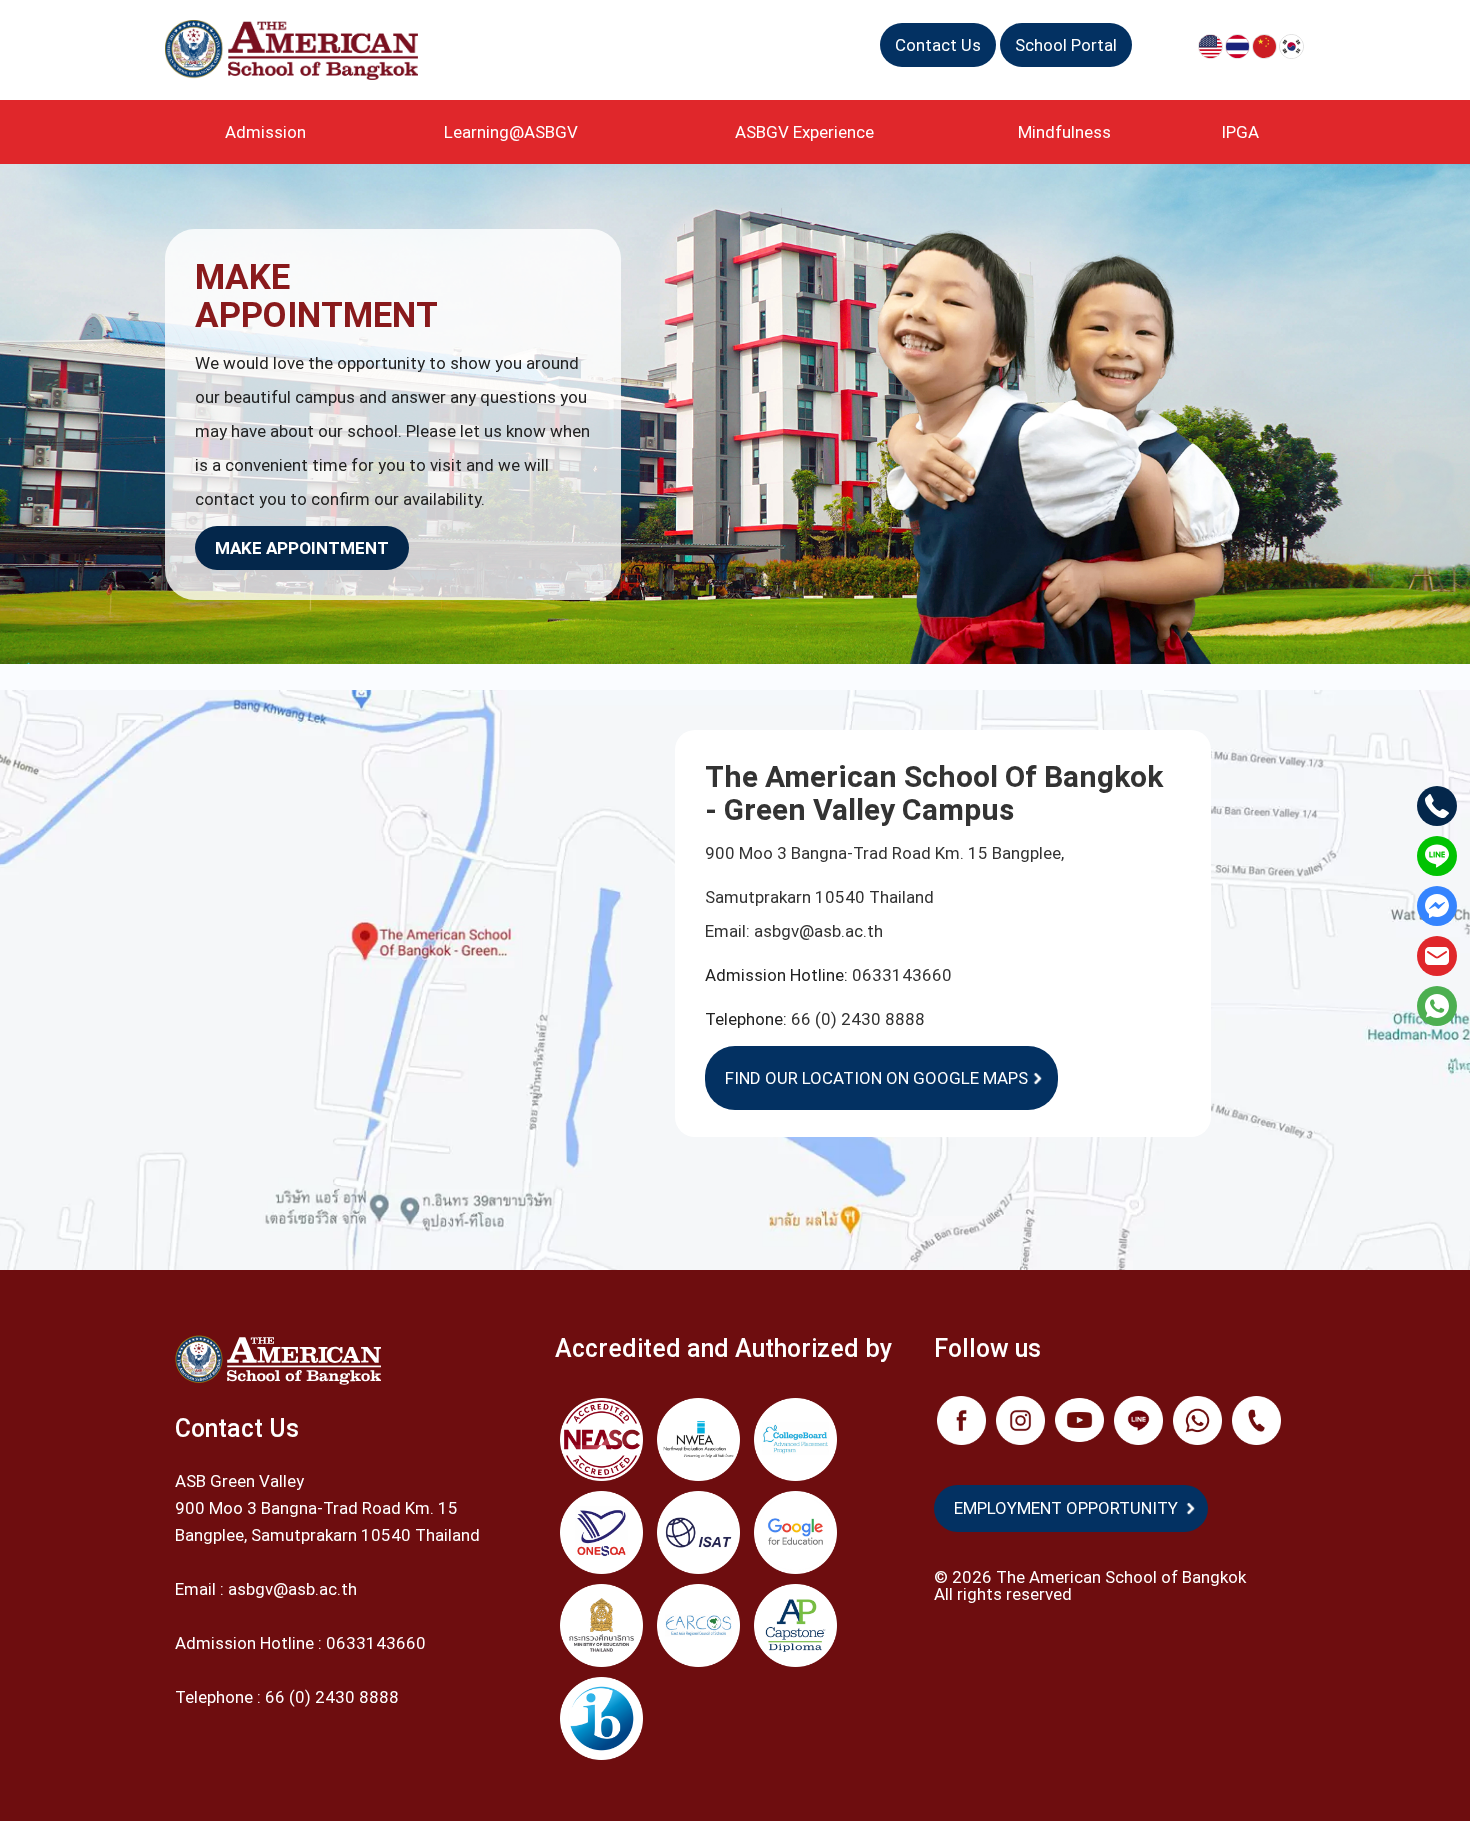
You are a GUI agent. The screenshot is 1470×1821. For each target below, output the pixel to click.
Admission (265, 132)
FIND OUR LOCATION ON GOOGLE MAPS (876, 1078)
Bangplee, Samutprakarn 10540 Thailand (327, 1535)
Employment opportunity (1066, 1508)
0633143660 (902, 975)
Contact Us (938, 45)
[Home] (299, 50)
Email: (729, 931)
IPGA (1240, 132)
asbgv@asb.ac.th (818, 931)
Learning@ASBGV (511, 132)
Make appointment (302, 548)
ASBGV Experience (804, 132)
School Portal (1066, 45)
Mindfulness (1064, 132)
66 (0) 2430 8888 (858, 1019)
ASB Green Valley (239, 1481)
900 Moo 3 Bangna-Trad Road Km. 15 (316, 1508)
